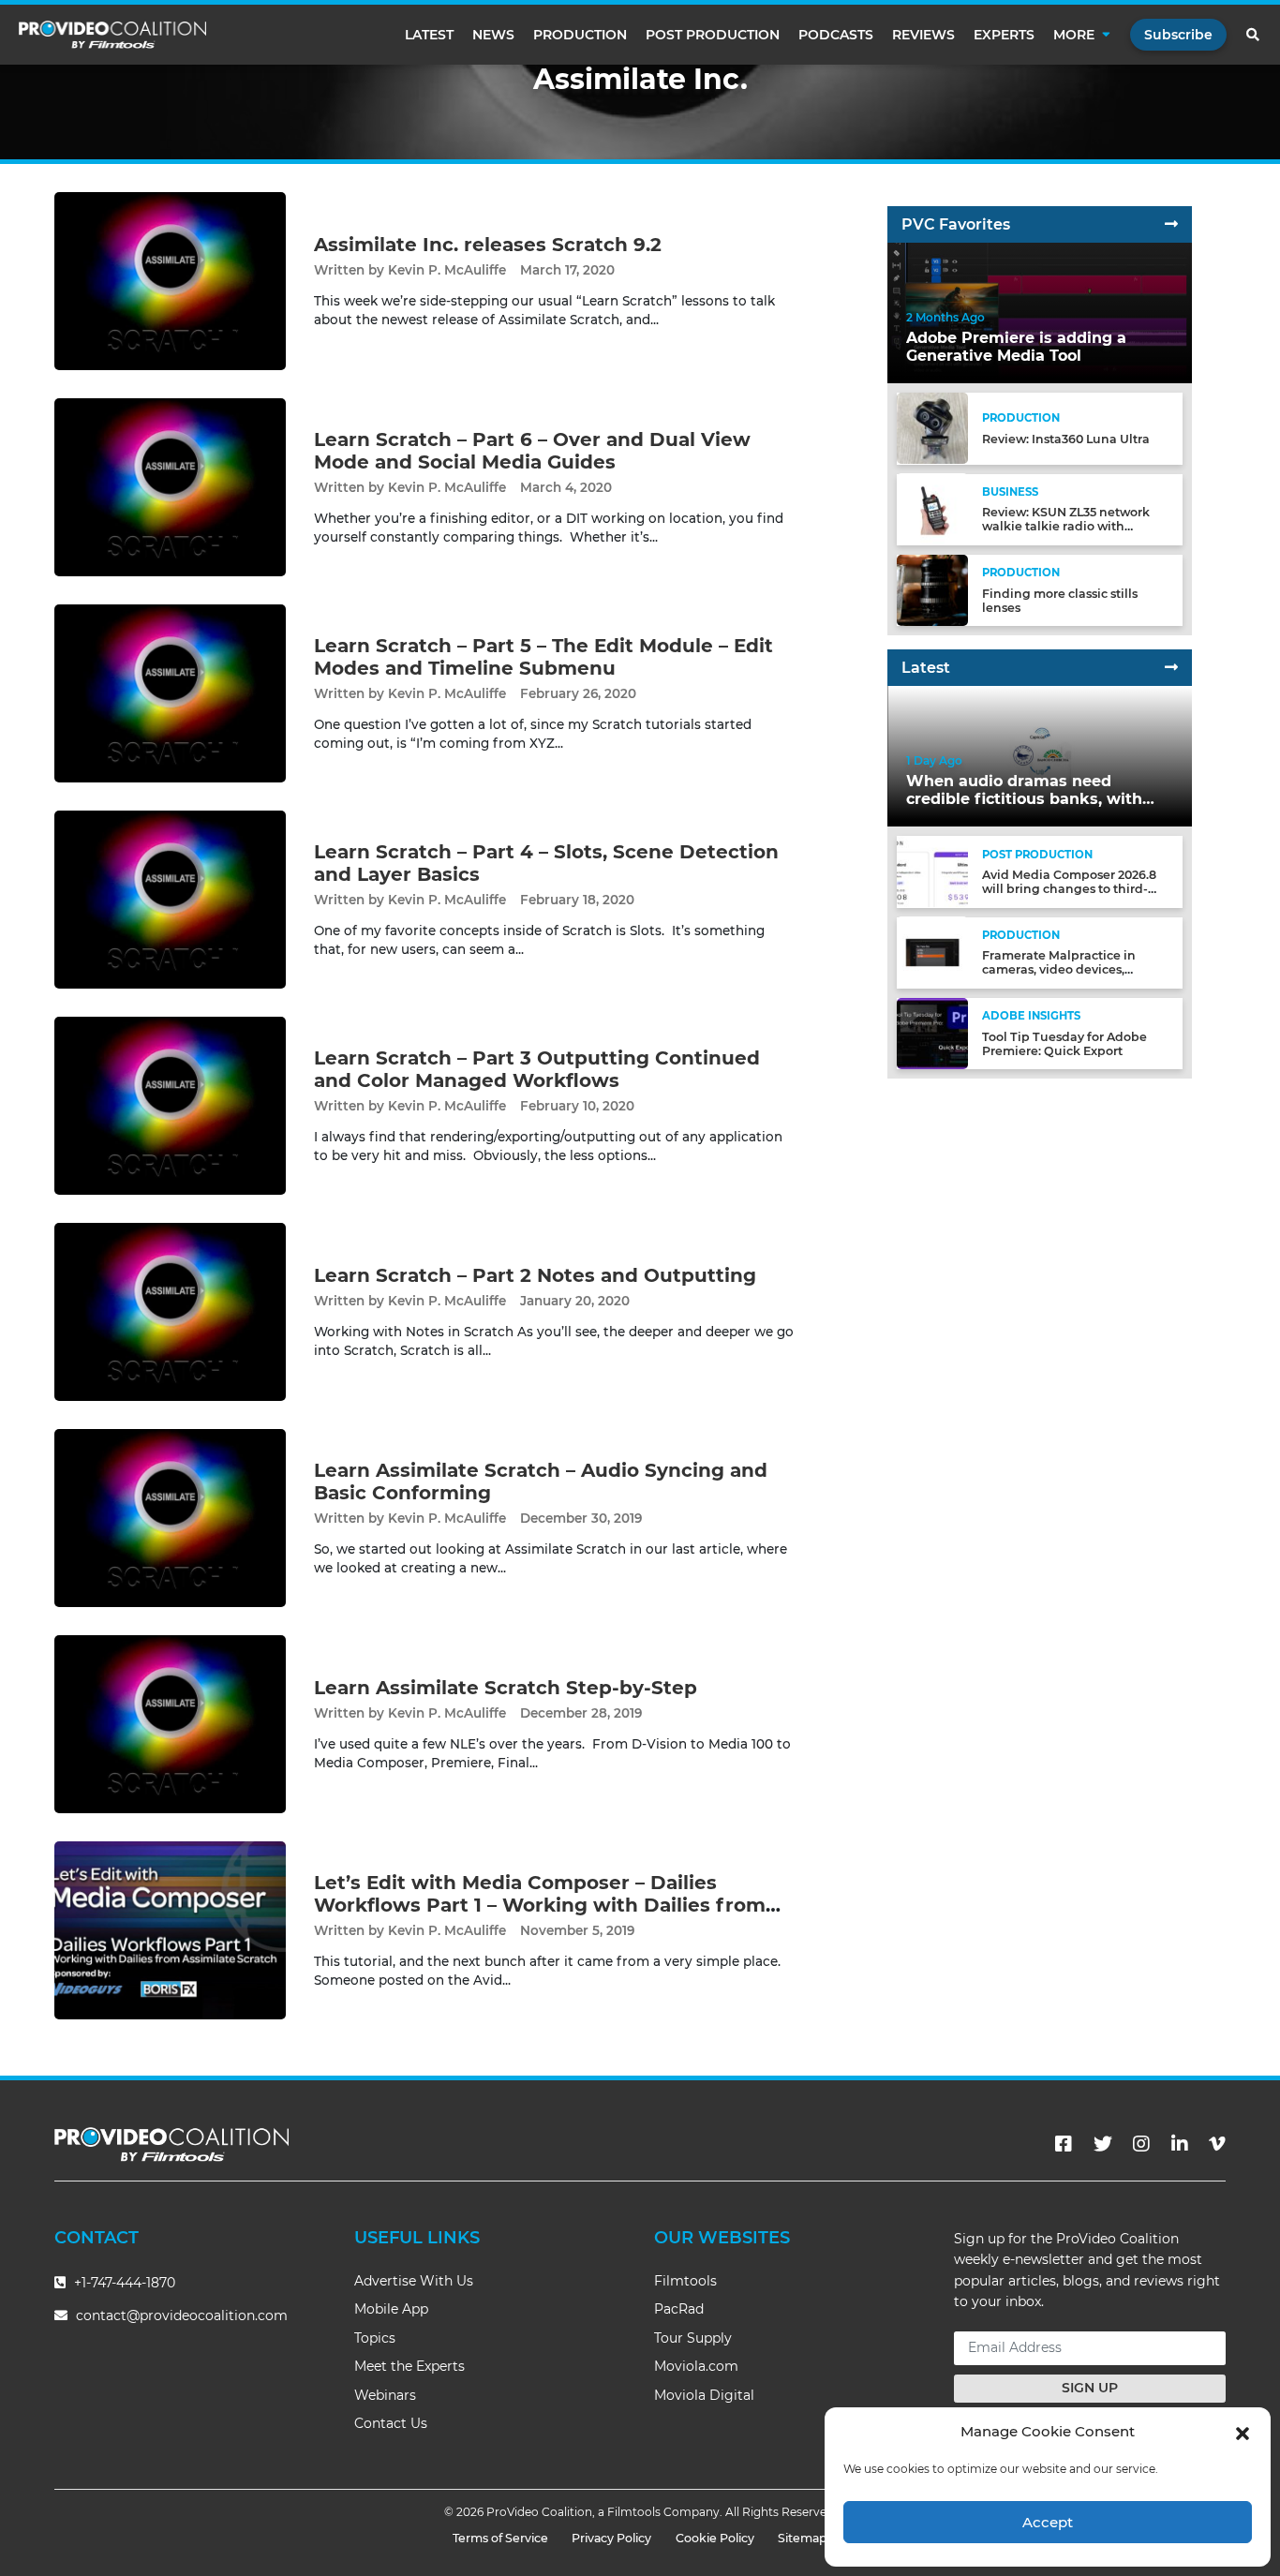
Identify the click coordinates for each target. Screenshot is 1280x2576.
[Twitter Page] (1103, 2144)
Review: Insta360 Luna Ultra (1066, 439)
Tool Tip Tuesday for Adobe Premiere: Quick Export (1064, 1044)
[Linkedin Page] (1180, 2144)
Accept (1048, 2522)
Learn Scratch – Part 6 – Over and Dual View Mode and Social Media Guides (532, 451)
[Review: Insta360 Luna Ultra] (932, 428)
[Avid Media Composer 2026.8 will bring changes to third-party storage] (932, 871)
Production (580, 35)
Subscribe (1178, 35)
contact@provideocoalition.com (182, 2315)
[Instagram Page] (1141, 2144)
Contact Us (391, 2423)
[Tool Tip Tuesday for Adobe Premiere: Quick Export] (932, 1032)
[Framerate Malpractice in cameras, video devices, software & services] (932, 952)
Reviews (923, 35)
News (493, 35)
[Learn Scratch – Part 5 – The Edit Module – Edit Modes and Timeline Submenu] (170, 693)
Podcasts (836, 35)
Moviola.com (696, 2366)
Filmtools (685, 2281)
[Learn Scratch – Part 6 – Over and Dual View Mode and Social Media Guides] (170, 487)
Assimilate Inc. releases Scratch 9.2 (488, 245)
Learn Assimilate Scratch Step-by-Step (506, 1688)
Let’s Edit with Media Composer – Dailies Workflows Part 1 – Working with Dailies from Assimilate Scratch (540, 1905)
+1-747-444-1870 (123, 2283)
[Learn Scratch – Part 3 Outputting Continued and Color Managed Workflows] (170, 1105)
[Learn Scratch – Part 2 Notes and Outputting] (170, 1311)
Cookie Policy (715, 2538)
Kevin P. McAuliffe (447, 270)
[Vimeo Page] (1217, 2144)
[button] (1243, 2432)
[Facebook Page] (1064, 2144)
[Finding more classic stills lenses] (932, 589)
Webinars (385, 2395)
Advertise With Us (414, 2281)
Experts (1004, 35)
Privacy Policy (611, 2538)
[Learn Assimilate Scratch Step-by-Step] (170, 1724)
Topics (375, 2338)
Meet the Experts (409, 2366)
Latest (429, 35)
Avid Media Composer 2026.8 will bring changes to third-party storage (1069, 889)
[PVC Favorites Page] (1171, 224)
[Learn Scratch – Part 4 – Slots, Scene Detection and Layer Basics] (170, 899)
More (1074, 35)
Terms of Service (500, 2538)
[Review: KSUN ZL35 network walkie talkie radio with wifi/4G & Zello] (932, 508)
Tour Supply (693, 2338)
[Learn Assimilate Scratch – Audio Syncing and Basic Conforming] (170, 1518)
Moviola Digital (704, 2395)
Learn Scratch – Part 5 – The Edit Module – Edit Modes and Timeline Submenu (543, 657)
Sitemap (803, 2538)
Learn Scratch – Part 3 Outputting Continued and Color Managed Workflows (537, 1069)
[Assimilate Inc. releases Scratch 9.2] (170, 281)
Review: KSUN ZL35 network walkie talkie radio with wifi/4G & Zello (1066, 526)
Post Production (713, 35)
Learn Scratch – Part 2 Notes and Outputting (535, 1275)
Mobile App (391, 2309)
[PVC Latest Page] (1171, 668)
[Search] (1254, 35)
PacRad (679, 2309)
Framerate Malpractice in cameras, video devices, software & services (1059, 969)
